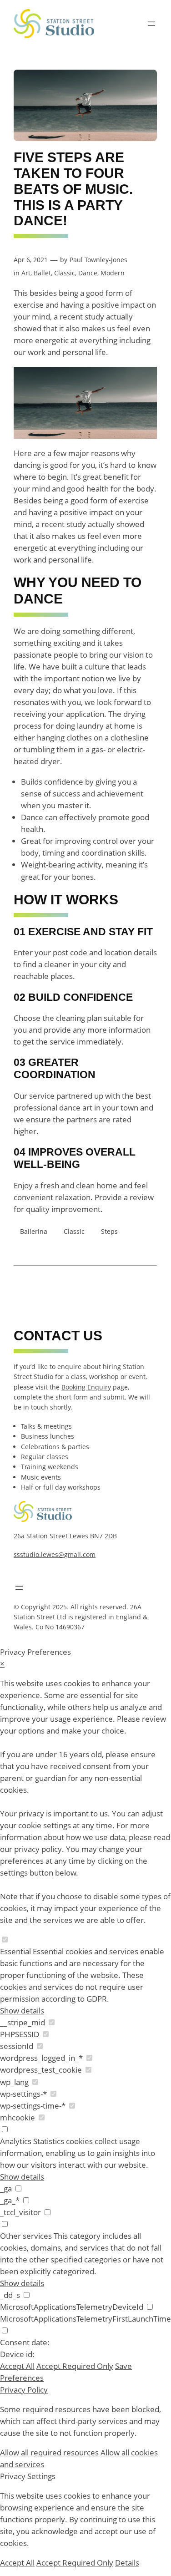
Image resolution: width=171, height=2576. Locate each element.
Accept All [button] (17, 2366)
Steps (109, 1231)
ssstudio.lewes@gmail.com (55, 1554)
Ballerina (34, 1231)
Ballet (42, 273)
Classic (65, 273)
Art (26, 273)
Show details (22, 2011)
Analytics (16, 2141)
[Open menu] (151, 24)
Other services (26, 2236)
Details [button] (127, 2563)
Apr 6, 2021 (31, 260)
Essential (15, 1951)
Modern (113, 273)
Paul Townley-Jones (98, 260)
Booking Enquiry (86, 1387)
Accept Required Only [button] (75, 2366)
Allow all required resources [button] (49, 2452)
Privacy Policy (24, 2390)
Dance (88, 273)
